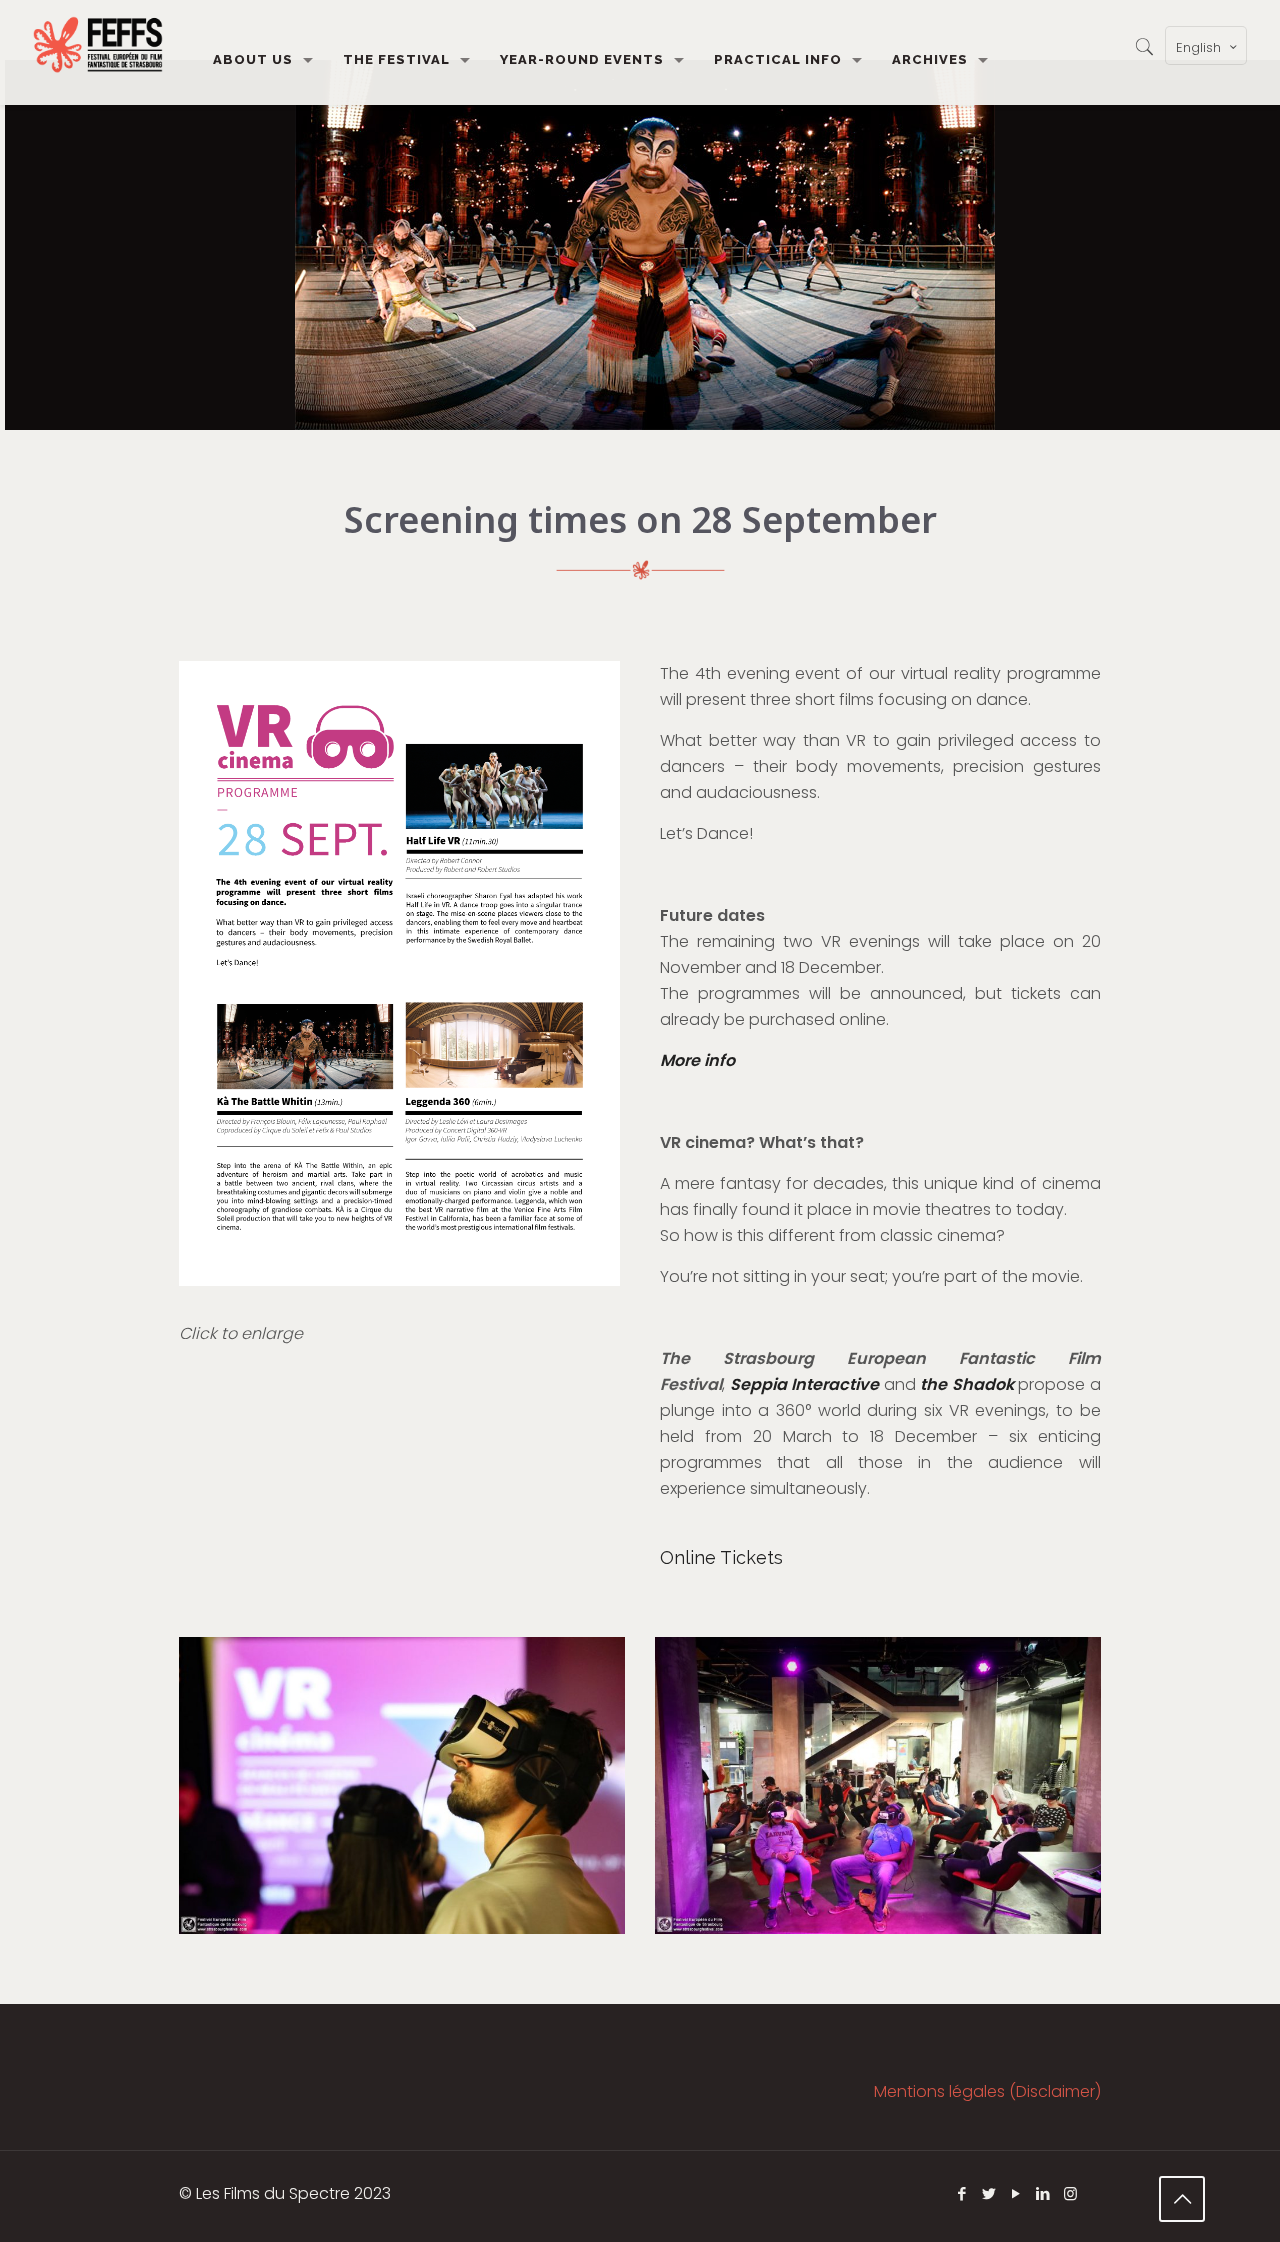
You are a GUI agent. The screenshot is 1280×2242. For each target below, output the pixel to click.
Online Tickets (721, 1557)
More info (697, 1060)
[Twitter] (989, 2193)
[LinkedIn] (1043, 2193)
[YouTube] (1016, 2193)
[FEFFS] (98, 45)
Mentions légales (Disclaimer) (987, 2091)
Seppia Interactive (805, 1384)
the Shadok (967, 1384)
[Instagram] (1070, 2193)
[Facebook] (962, 2193)
